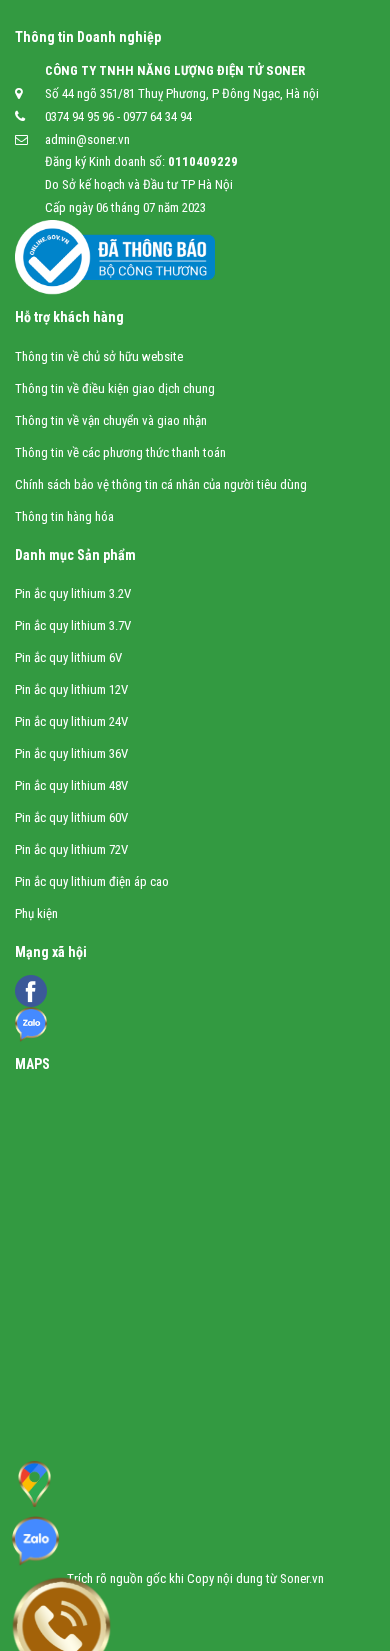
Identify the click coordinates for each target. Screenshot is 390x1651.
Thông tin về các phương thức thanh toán (120, 452)
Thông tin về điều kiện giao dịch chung (115, 388)
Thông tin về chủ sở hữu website (99, 356)
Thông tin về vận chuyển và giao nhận (111, 420)
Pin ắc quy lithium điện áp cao (92, 881)
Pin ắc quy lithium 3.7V (73, 625)
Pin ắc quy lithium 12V (71, 689)
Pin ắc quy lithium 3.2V (73, 593)
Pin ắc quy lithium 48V (71, 785)
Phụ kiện (36, 913)
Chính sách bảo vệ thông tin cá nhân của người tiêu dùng (161, 484)
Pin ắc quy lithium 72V (71, 849)
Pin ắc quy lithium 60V (71, 817)
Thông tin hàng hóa (64, 516)
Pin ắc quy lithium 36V (71, 753)
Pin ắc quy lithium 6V (68, 657)
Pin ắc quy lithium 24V (71, 721)
